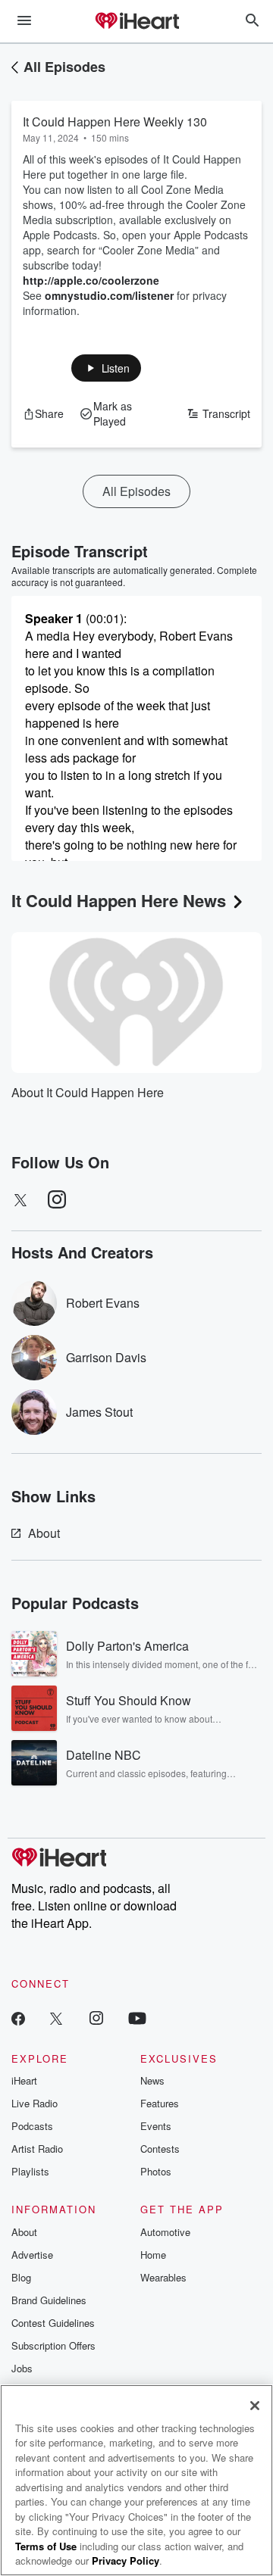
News (152, 2080)
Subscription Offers (53, 2345)
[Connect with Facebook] (18, 2018)
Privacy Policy (126, 2560)
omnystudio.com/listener (109, 295)
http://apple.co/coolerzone (91, 280)
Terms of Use (46, 2546)
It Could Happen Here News (119, 900)
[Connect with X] (56, 2018)
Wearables (163, 2277)
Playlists (30, 2171)
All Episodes (64, 67)
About (44, 1533)
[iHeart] (136, 22)
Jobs (22, 2368)
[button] (107, 368)
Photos (156, 2171)
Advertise (32, 2255)
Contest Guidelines (53, 2323)
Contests (160, 2149)
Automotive (165, 2232)
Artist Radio (37, 2149)
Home (153, 2255)
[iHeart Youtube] (137, 2018)
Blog (21, 2277)
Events (156, 2126)
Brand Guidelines (49, 2300)
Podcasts (32, 2126)
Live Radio (35, 2103)
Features (160, 2103)
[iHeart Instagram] (96, 2018)
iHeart (24, 2080)
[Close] (255, 2406)
